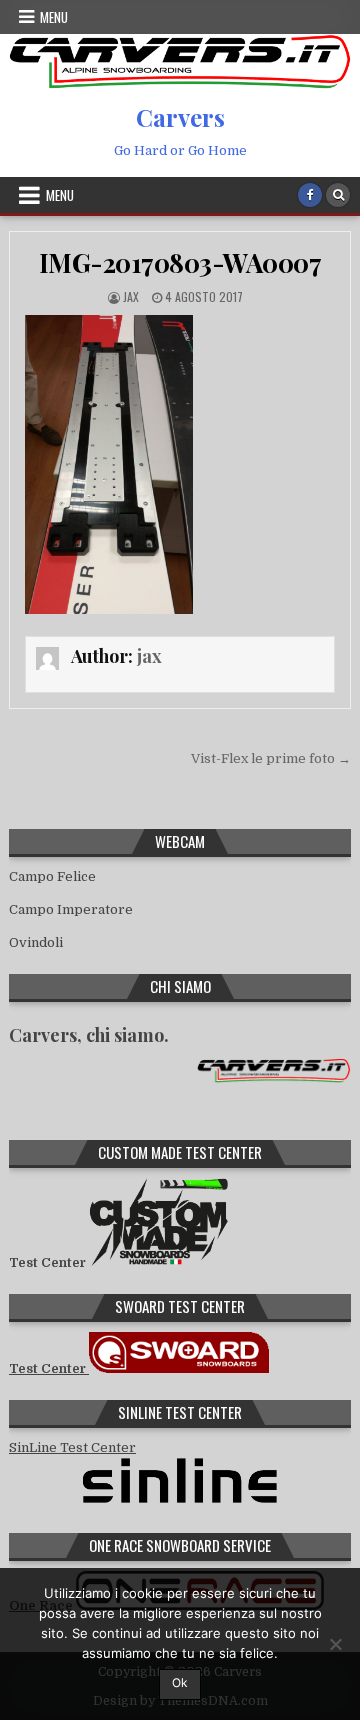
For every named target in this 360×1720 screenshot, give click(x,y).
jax (131, 296)
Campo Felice (52, 876)
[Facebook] (310, 195)
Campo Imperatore (71, 909)
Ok (180, 1682)
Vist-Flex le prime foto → (271, 758)
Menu (54, 17)
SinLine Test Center (72, 1447)
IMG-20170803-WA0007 (180, 262)
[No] (335, 1644)
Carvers (180, 117)
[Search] (338, 195)
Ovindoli (36, 942)
